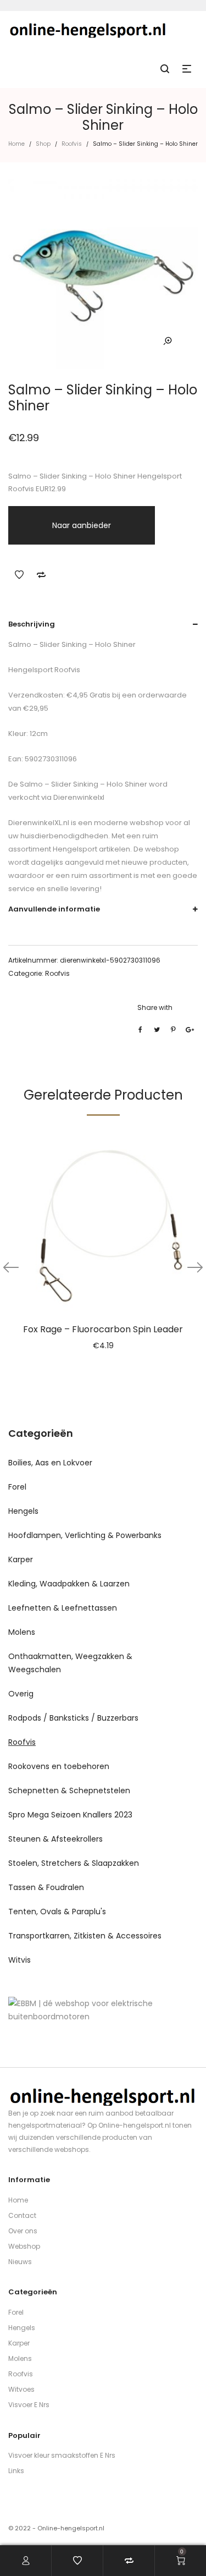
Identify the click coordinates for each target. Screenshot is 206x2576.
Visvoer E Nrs (29, 2405)
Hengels (23, 1511)
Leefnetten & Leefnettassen (63, 1608)
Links (16, 2471)
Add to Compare (41, 575)
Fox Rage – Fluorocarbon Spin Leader (103, 1329)
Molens (22, 1632)
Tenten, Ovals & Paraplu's (57, 1912)
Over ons (23, 2231)
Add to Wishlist (19, 575)
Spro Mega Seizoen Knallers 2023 (70, 1815)
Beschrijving (32, 624)
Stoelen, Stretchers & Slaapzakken (74, 1863)
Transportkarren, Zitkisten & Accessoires (85, 1936)
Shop (43, 144)
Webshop (24, 2246)
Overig (21, 1694)
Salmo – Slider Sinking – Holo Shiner (83, 784)
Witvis (20, 1960)
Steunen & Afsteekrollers (55, 1839)
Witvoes (21, 2389)
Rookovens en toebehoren (59, 1766)
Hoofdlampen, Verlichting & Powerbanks (85, 1535)
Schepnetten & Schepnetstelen (69, 1790)
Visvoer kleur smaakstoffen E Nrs (62, 2455)
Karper (21, 1559)
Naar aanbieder (82, 525)
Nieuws (20, 2262)
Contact (22, 2215)
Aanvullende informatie (54, 909)
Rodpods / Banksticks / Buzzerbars (73, 1718)
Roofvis (72, 144)
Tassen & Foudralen (46, 1887)
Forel (17, 1487)
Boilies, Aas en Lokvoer (50, 1463)
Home (16, 144)
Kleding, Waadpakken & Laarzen (69, 1584)
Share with (155, 1007)
